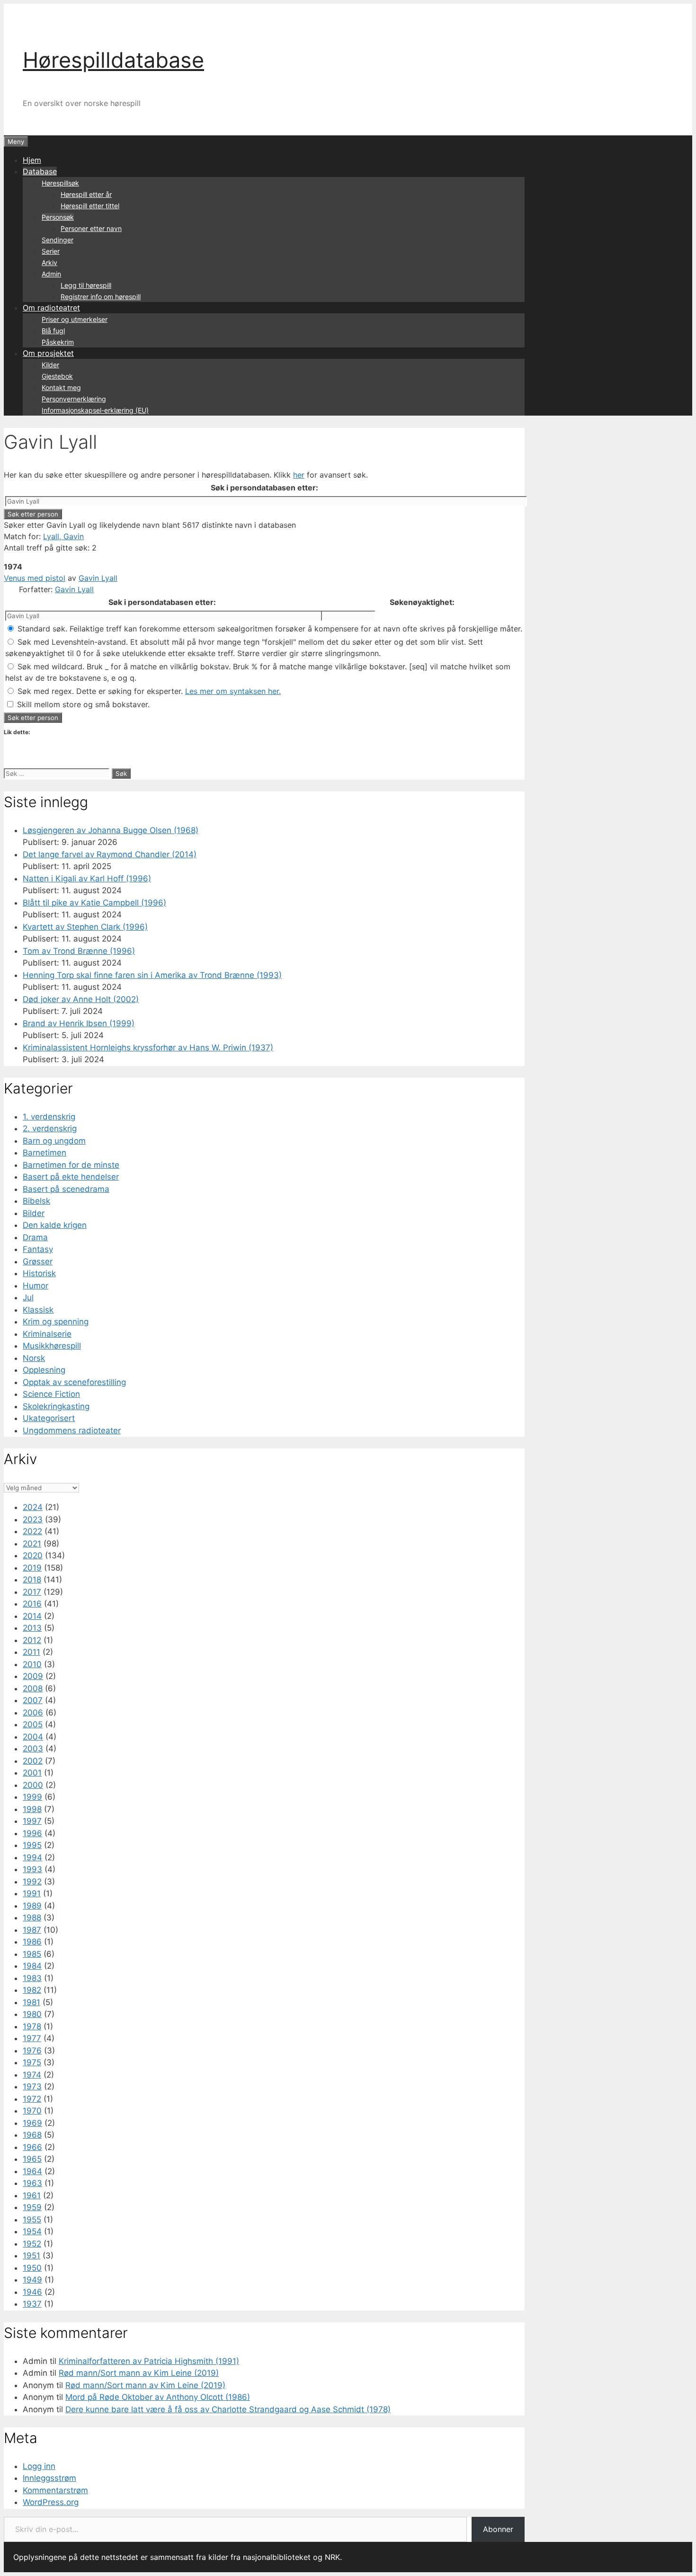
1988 (32, 1918)
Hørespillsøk (60, 183)
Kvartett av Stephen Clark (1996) (85, 927)
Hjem (32, 160)
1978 (32, 2026)
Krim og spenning (56, 1322)
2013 (32, 1628)
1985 (32, 1954)
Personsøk (58, 217)
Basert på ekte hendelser (71, 1177)
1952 (32, 2244)
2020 (33, 1555)
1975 (32, 2062)
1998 (32, 1809)
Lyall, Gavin (63, 536)
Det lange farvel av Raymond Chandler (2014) (110, 854)
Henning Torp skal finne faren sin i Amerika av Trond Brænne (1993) (152, 975)
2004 (33, 1737)
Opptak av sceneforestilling (74, 1382)
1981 (31, 2002)
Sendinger (58, 240)
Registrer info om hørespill (101, 297)
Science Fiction (51, 1394)
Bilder (34, 1213)
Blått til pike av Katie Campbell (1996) (94, 903)
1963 (32, 2183)
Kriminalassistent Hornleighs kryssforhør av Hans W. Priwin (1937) (148, 1048)
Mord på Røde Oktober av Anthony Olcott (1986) (158, 2397)
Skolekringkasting (56, 1406)
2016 (32, 1604)
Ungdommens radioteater (72, 1430)
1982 (32, 1990)
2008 (33, 1688)
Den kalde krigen (55, 1225)
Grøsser (38, 1261)
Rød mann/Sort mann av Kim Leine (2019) (139, 2373)
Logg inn (39, 2466)
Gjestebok (57, 376)
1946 (32, 2292)
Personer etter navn (91, 228)
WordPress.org (51, 2502)
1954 (32, 2231)
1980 (32, 2014)
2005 (33, 1724)
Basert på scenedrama (66, 1189)
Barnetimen (45, 1153)
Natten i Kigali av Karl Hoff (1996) (87, 879)
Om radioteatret (51, 308)
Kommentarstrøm (55, 2490)
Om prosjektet (48, 353)
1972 (32, 2099)
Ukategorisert (49, 1418)
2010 (32, 1664)
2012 (32, 1640)
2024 (33, 1507)
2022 (32, 1531)
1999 (32, 1797)
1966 (32, 2147)
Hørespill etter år (86, 194)
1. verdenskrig (49, 1117)
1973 (32, 2087)
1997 (32, 1821)
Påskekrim (58, 342)
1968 (32, 2135)
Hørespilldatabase (113, 60)
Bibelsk (36, 1201)
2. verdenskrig (50, 1128)
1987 (32, 1930)
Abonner (498, 2529)
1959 (32, 2207)
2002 (33, 1761)
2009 (33, 1676)
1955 (32, 2220)
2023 (33, 1519)
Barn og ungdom (54, 1141)
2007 (33, 1700)
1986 (32, 1942)
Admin (51, 274)
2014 (32, 1616)
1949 (32, 2280)
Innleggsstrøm (49, 2478)
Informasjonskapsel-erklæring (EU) (95, 410)
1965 (32, 2159)
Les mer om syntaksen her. (233, 691)
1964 (32, 2171)
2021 (32, 1544)
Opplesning (44, 1370)
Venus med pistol (35, 578)
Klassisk (38, 1310)
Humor (36, 1286)
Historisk (39, 1273)
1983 (32, 1978)
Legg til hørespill (86, 285)
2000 (33, 1785)
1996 (32, 1833)
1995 (32, 1845)
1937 (32, 2304)
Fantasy (38, 1249)
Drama (35, 1237)
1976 (32, 2051)
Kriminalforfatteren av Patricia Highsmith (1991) (149, 2361)
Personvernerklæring (74, 399)
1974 (32, 2075)
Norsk (34, 1358)
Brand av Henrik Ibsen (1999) (79, 1023)
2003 (33, 1749)
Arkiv (49, 262)
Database (40, 171)
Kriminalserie (47, 1334)
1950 (32, 2268)
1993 (32, 1869)
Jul (28, 1297)
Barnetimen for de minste (71, 1165)
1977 (32, 2038)
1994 (32, 1857)
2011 (31, 1652)
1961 (32, 2195)
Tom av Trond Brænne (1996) (79, 951)
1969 (32, 2123)
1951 (31, 2256)
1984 (32, 1966)
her (299, 475)
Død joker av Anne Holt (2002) (81, 999)
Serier (51, 251)
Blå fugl (53, 331)
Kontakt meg (61, 387)
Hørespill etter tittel (90, 206)
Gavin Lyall (98, 578)
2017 (32, 1592)
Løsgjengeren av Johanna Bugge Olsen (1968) (111, 830)
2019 (32, 1568)
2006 (33, 1713)
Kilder (50, 365)
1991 (32, 1893)
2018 (32, 1580)
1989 (32, 1906)
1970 (32, 2111)
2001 (32, 1773)
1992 (32, 1882)
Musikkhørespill (52, 1346)
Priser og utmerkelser (75, 319)
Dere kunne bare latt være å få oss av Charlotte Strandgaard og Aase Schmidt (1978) (228, 2409)
